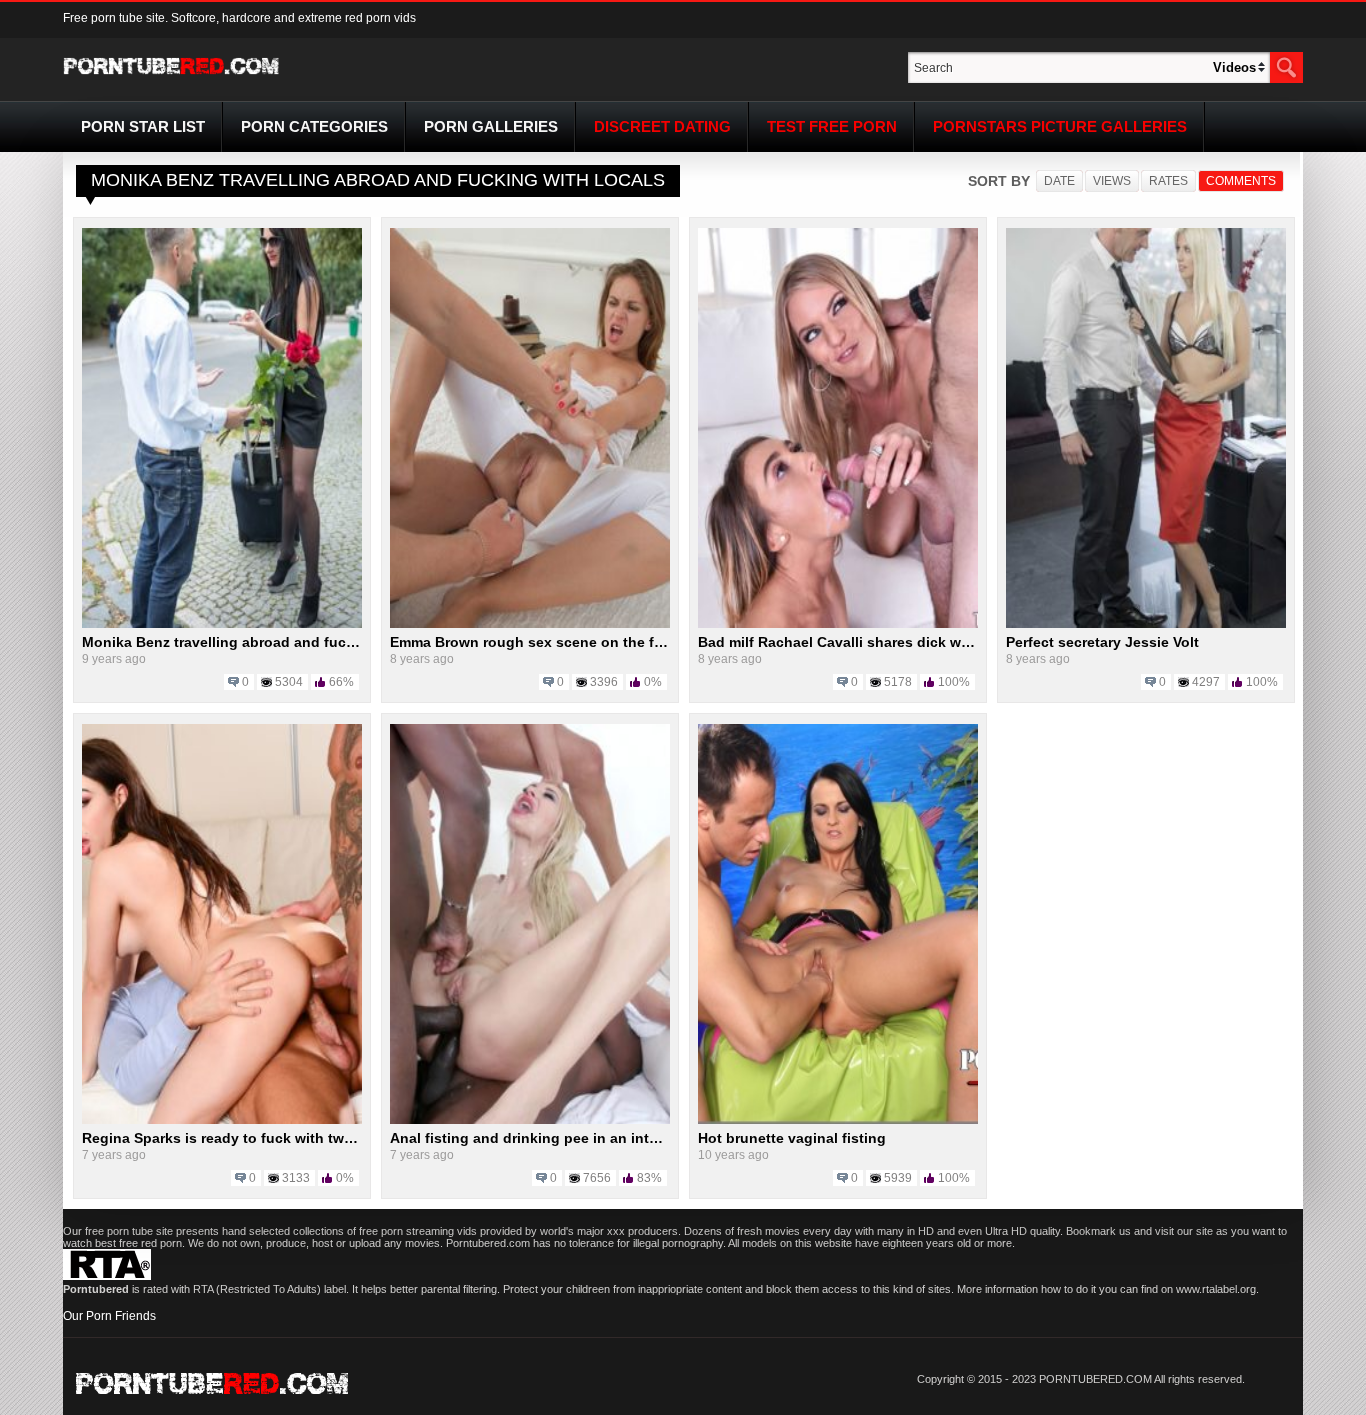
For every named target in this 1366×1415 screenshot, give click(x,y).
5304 (289, 682)
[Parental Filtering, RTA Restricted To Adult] (107, 1276)
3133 (296, 1178)
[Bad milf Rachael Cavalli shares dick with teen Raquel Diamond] (838, 624)
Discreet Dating (662, 126)
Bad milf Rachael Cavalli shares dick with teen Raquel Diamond (914, 642)
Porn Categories (314, 126)
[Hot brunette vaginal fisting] (838, 1120)
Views (1112, 181)
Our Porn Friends (109, 1316)
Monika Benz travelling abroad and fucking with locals (268, 642)
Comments (1241, 181)
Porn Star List (143, 126)
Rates (1168, 181)
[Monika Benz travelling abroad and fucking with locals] (222, 624)
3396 (604, 682)
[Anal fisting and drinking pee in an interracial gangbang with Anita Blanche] (530, 1120)
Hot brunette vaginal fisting (792, 1138)
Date (1059, 181)
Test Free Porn (832, 126)
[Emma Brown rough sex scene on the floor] (530, 624)
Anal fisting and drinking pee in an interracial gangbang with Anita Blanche (647, 1138)
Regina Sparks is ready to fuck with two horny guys (258, 1138)
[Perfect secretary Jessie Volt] (1146, 624)
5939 (898, 1178)
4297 (1206, 682)
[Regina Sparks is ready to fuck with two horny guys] (222, 1120)
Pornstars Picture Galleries (1060, 126)
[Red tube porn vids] (171, 78)
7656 (597, 1178)
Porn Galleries (491, 126)
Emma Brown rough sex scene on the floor (535, 642)
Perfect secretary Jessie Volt (1102, 642)
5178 (898, 682)
